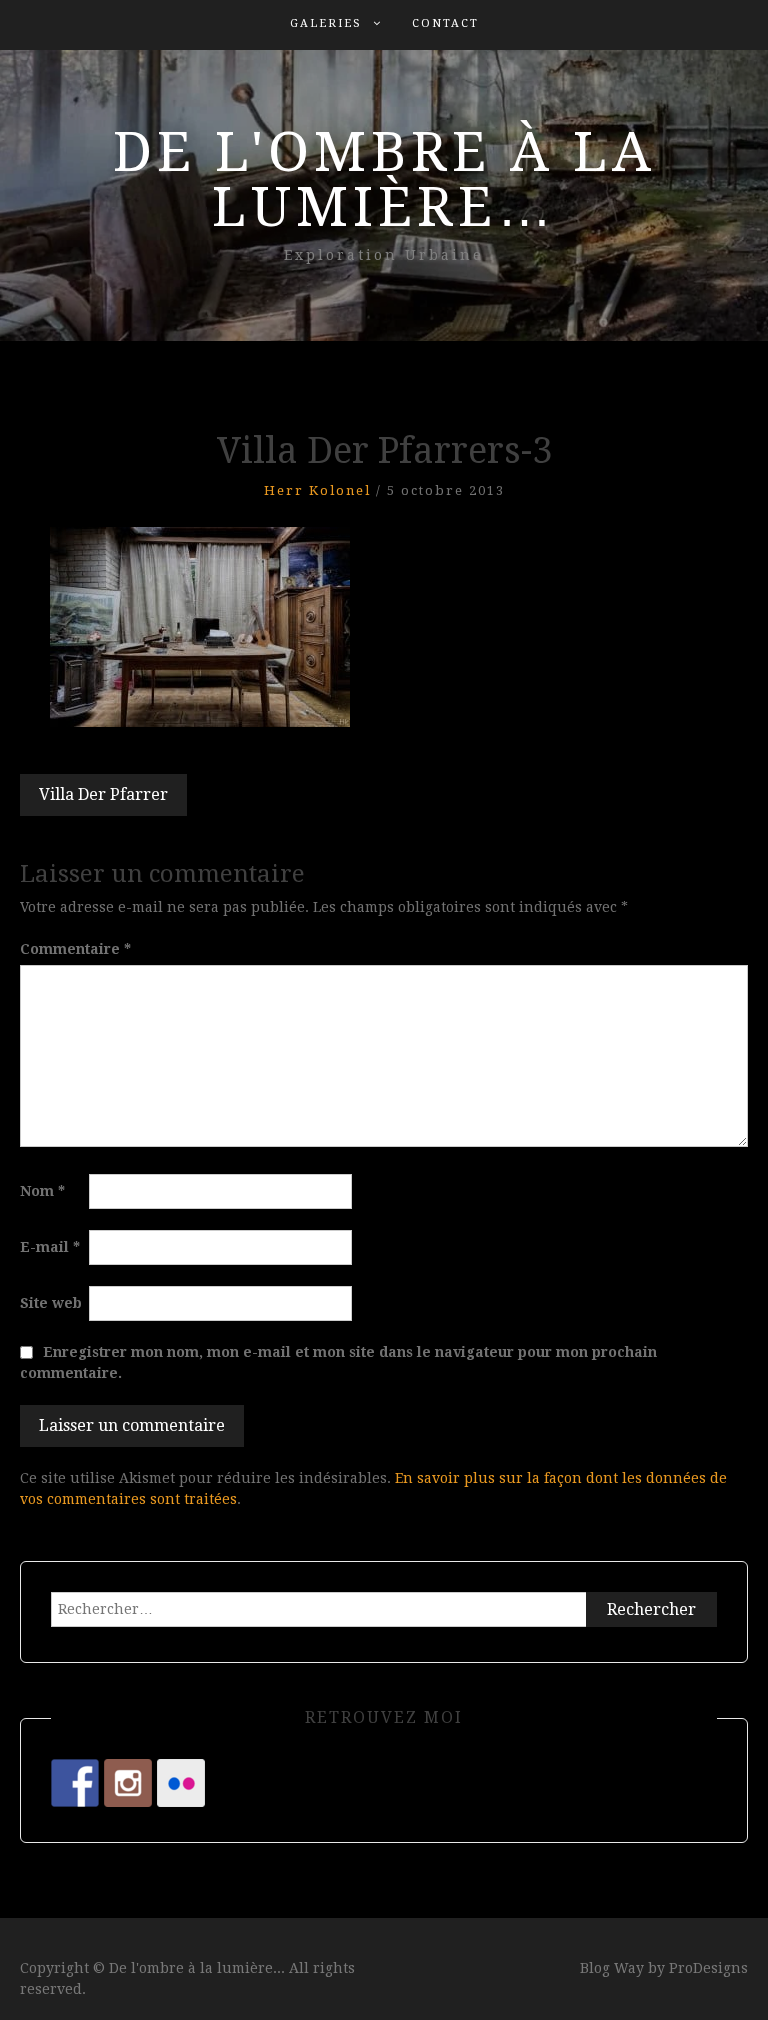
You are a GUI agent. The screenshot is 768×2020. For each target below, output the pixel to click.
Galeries (326, 23)
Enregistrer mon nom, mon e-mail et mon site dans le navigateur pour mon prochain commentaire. (338, 1362)
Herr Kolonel (317, 490)
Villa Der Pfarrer (103, 794)
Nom (42, 1191)
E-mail (50, 1247)
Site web (51, 1303)
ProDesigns (708, 1968)
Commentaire (75, 949)
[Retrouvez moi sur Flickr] (181, 1783)
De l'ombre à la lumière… (384, 179)
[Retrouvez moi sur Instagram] (128, 1783)
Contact (445, 23)
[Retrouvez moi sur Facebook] (75, 1783)
